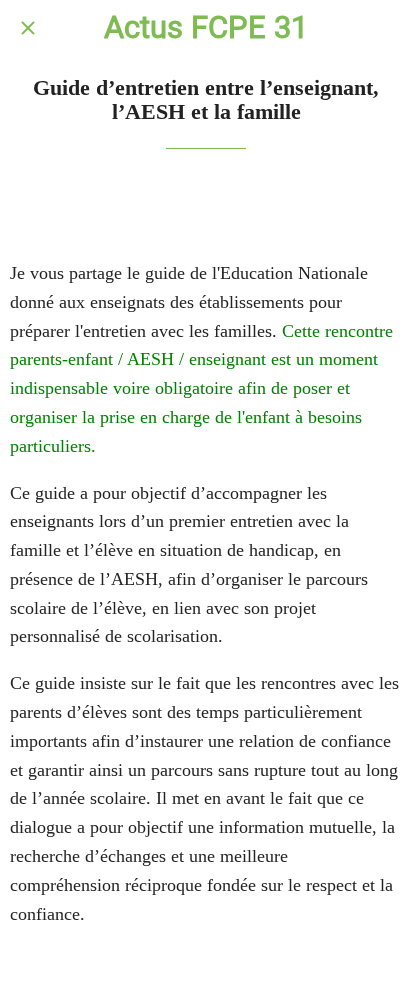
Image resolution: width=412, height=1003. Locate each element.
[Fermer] (28, 28)
